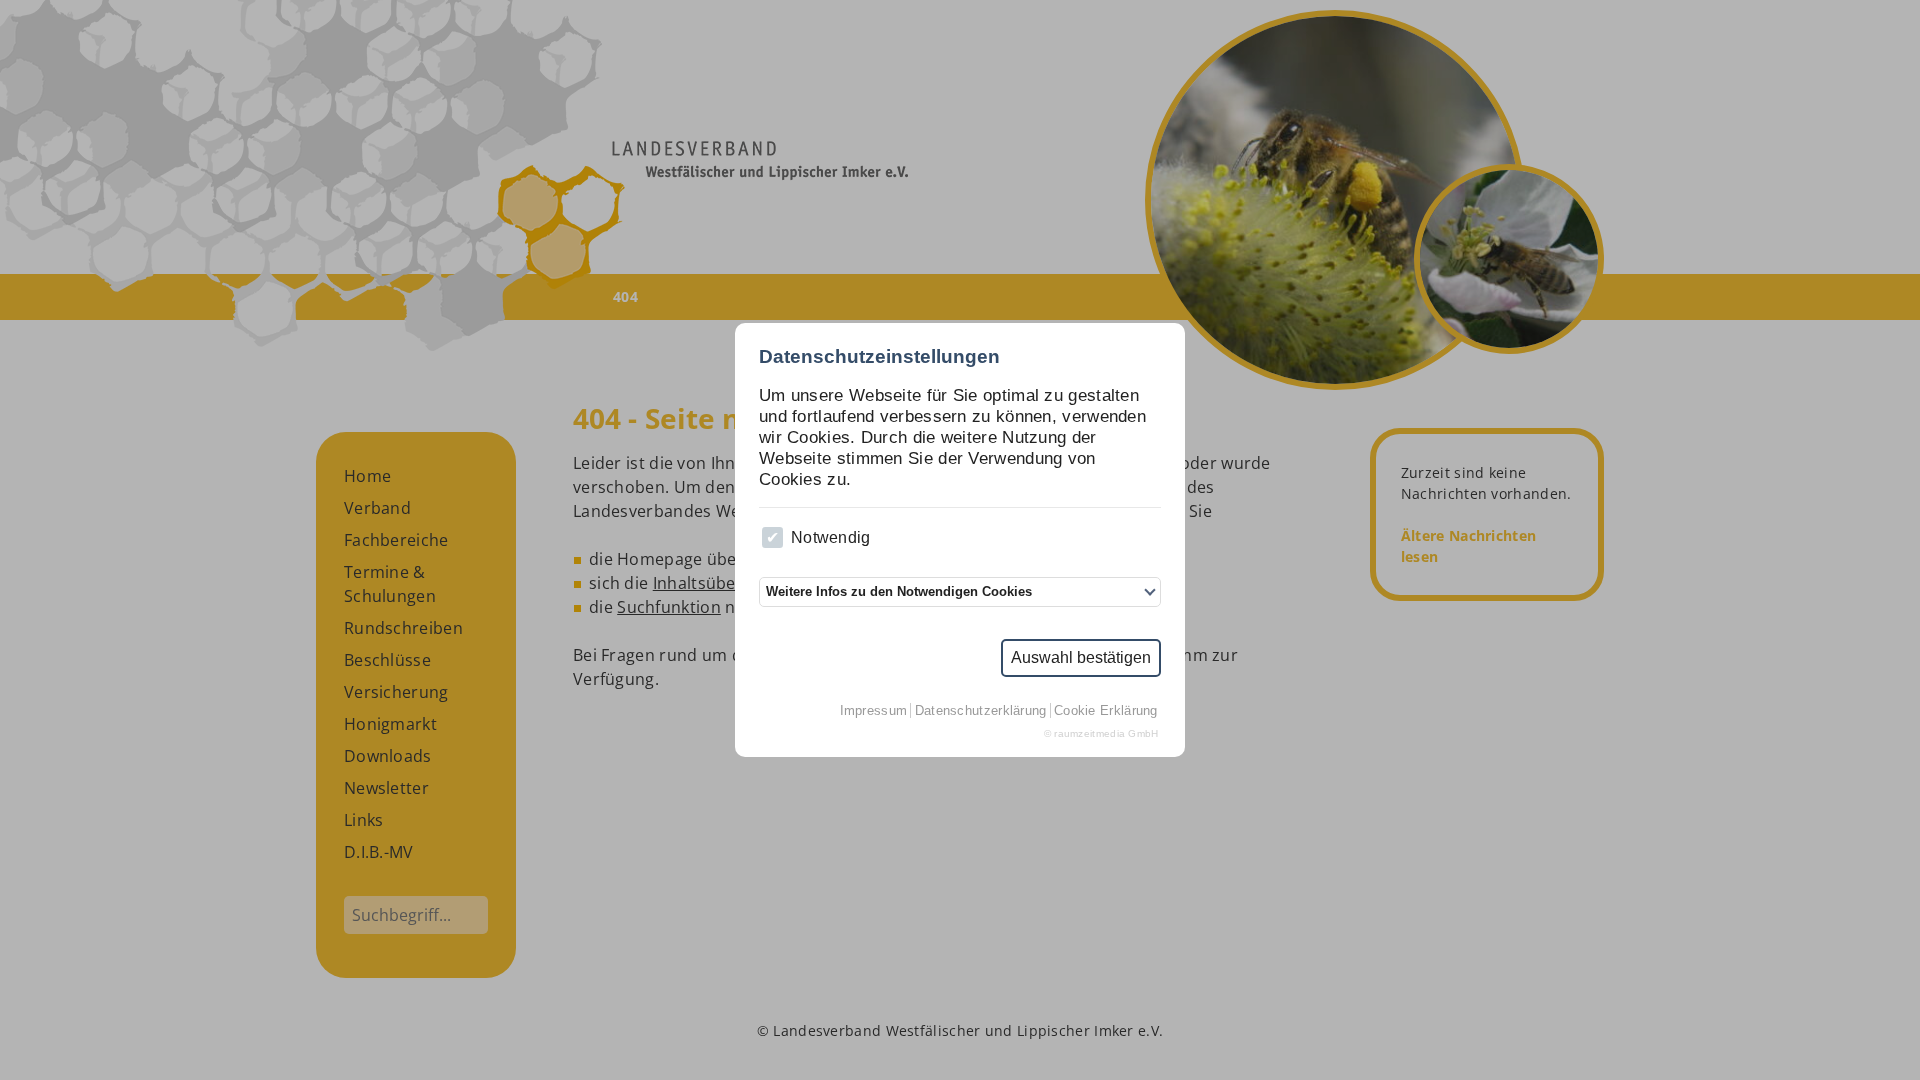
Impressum (874, 710)
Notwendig (831, 537)
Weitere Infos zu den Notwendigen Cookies (899, 591)
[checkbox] (772, 537)
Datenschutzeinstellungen (879, 356)
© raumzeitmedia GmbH (1101, 733)
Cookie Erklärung (1106, 710)
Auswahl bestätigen (1081, 657)
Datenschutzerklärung (981, 710)
